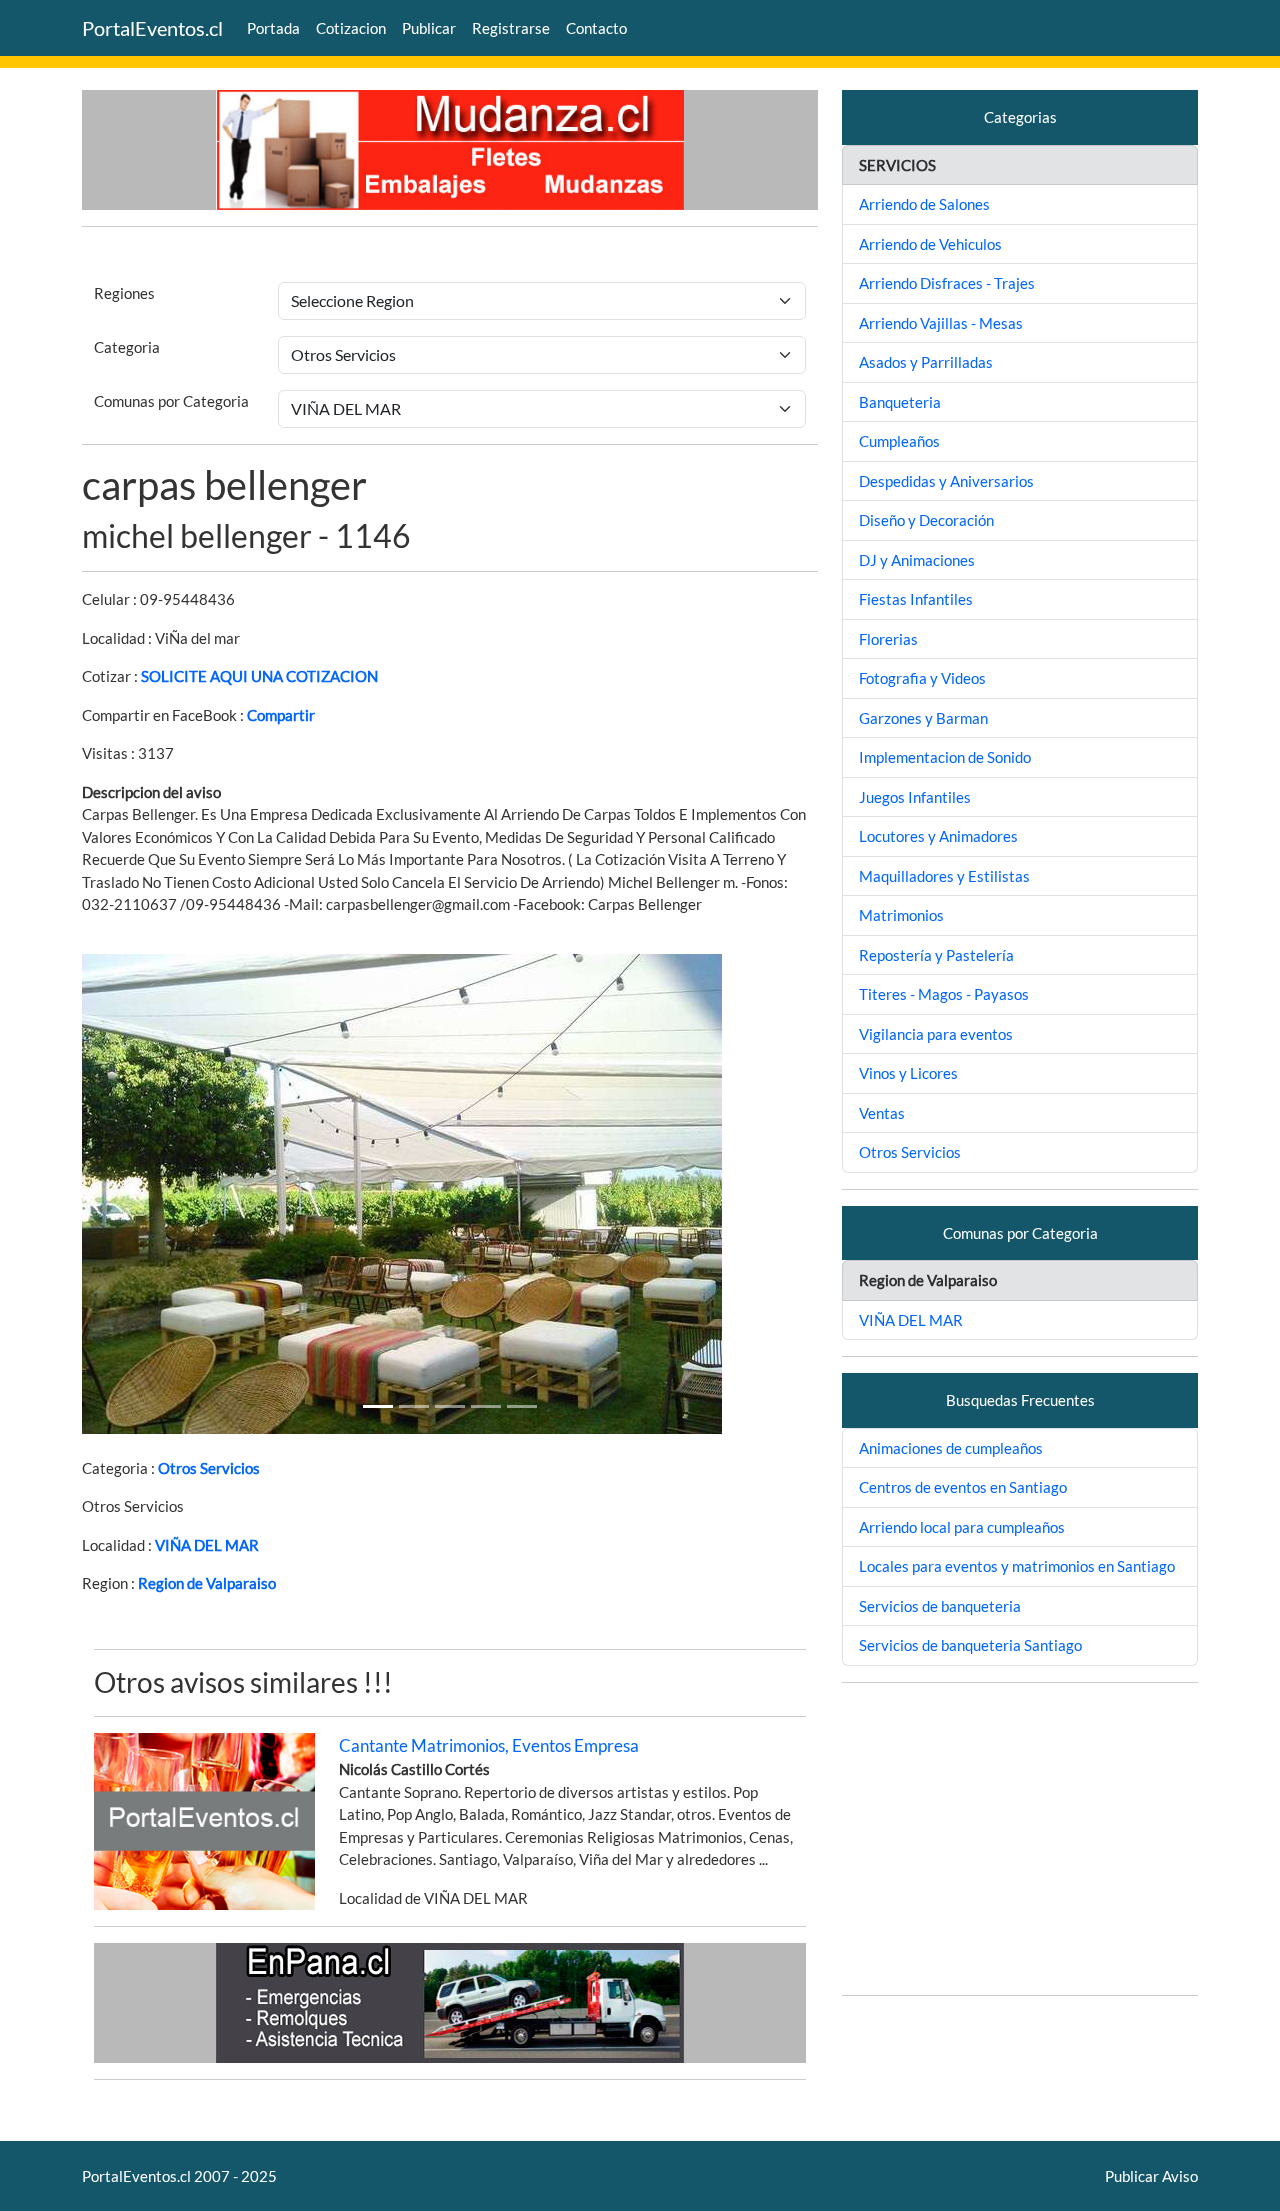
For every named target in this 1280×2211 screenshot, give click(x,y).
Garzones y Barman (923, 718)
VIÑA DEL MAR (207, 1545)
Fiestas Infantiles (916, 599)
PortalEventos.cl (152, 28)
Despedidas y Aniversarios (946, 481)
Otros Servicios (209, 1468)
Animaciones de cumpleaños (951, 1448)
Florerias (888, 639)
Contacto (596, 28)
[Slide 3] (486, 1406)
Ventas (882, 1113)
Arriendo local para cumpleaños (962, 1527)
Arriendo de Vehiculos (930, 244)
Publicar (429, 28)
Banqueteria (900, 402)
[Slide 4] (522, 1406)
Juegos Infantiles (915, 797)
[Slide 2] (450, 1406)
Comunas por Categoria (171, 401)
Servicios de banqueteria (940, 1606)
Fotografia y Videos (922, 678)
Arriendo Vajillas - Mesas (941, 323)
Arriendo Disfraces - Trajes (947, 283)
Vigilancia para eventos (936, 1034)
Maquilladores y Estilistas (944, 876)
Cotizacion (351, 28)
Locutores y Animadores (938, 836)
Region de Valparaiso (207, 1583)
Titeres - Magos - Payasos (944, 994)
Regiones (124, 293)
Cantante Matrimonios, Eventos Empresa (489, 1745)
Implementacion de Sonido (945, 757)
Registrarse (511, 28)
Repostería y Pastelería (936, 955)
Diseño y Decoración (926, 520)
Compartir (281, 715)
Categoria (127, 347)
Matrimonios (901, 915)
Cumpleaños (899, 441)
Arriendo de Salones (924, 204)
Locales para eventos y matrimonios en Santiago (1017, 1566)
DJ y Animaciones (917, 560)
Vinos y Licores (908, 1073)
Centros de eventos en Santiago (963, 1487)
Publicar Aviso (1151, 2176)
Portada (273, 28)
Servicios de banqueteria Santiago (970, 1645)
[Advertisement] (1020, 1839)
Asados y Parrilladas (926, 362)
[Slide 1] (378, 1406)
